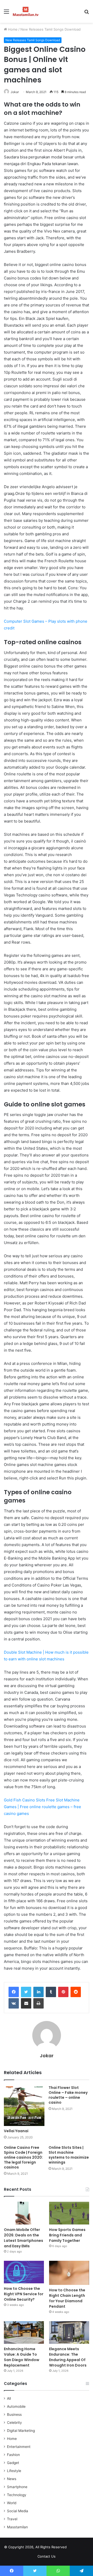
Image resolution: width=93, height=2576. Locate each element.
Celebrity (14, 2423)
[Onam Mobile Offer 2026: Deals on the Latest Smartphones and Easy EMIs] (24, 2213)
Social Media (18, 2511)
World (12, 2503)
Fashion (13, 2455)
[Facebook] (14, 1992)
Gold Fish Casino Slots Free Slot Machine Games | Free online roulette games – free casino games (42, 1807)
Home (12, 29)
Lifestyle (14, 2471)
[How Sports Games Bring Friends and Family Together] (69, 2213)
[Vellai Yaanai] (24, 2106)
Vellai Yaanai (16, 2131)
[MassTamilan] (26, 11)
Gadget (13, 2463)
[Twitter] (26, 1992)
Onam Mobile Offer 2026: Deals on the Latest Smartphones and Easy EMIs (24, 2238)
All (9, 2398)
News (12, 2479)
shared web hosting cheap (83, 2548)
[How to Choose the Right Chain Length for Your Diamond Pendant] (69, 2273)
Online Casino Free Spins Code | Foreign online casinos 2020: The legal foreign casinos (23, 2157)
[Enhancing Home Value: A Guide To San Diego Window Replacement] (24, 2332)
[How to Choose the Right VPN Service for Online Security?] (24, 2272)
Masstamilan (17, 2527)
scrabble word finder (74, 2548)
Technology (17, 2495)
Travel (12, 2519)
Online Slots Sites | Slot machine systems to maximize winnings (69, 2155)
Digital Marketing (21, 2431)
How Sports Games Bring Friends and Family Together (67, 2235)
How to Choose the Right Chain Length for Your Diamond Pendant (67, 2298)
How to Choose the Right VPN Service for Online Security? (24, 2294)
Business (14, 2414)
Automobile (16, 2406)
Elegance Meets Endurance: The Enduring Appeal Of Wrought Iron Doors (68, 2357)
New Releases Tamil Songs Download (51, 29)
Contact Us (47, 2556)
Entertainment (19, 2447)
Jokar (15, 92)
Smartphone (17, 2487)
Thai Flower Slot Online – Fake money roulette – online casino (68, 2095)
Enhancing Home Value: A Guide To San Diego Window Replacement (22, 2357)
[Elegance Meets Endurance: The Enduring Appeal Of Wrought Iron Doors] (69, 2332)
